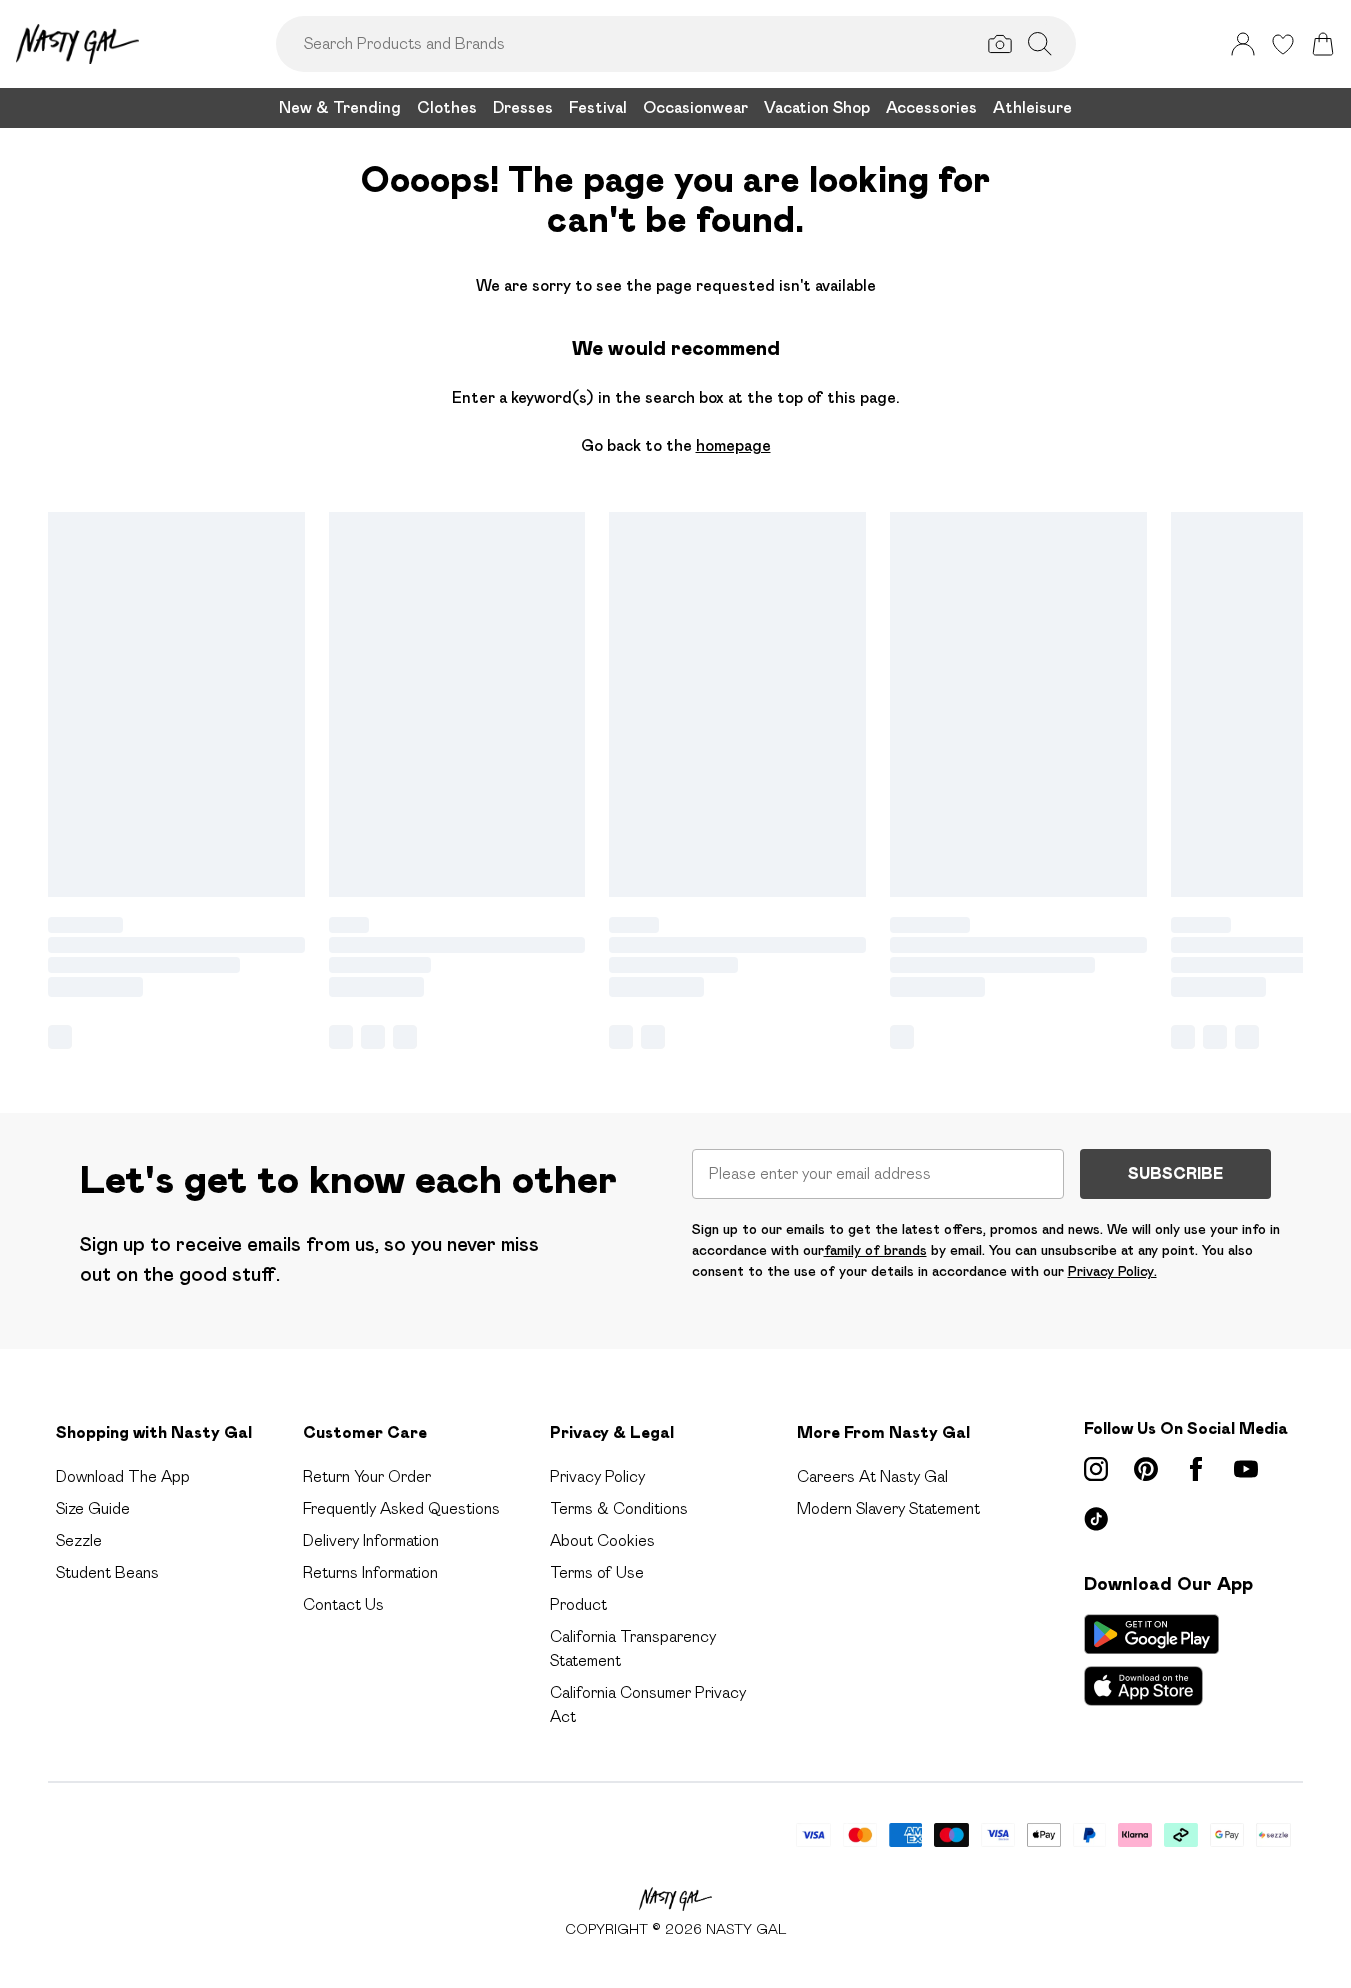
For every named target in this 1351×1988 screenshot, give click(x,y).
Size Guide (93, 1508)
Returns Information (370, 1572)
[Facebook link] (1196, 1469)
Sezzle (79, 1540)
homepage (733, 445)
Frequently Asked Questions (401, 1508)
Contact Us (343, 1604)
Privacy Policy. (1112, 1271)
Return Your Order (367, 1476)
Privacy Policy (597, 1476)
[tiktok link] (1096, 1519)
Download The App (123, 1476)
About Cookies (602, 1540)
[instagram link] (1096, 1469)
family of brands (875, 1250)
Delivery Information (371, 1540)
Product (578, 1604)
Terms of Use (597, 1572)
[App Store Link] (1151, 1660)
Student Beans (107, 1572)
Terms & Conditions (619, 1508)
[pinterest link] (1146, 1469)
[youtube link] (1246, 1469)
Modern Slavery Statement (888, 1508)
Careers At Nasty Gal (872, 1476)
